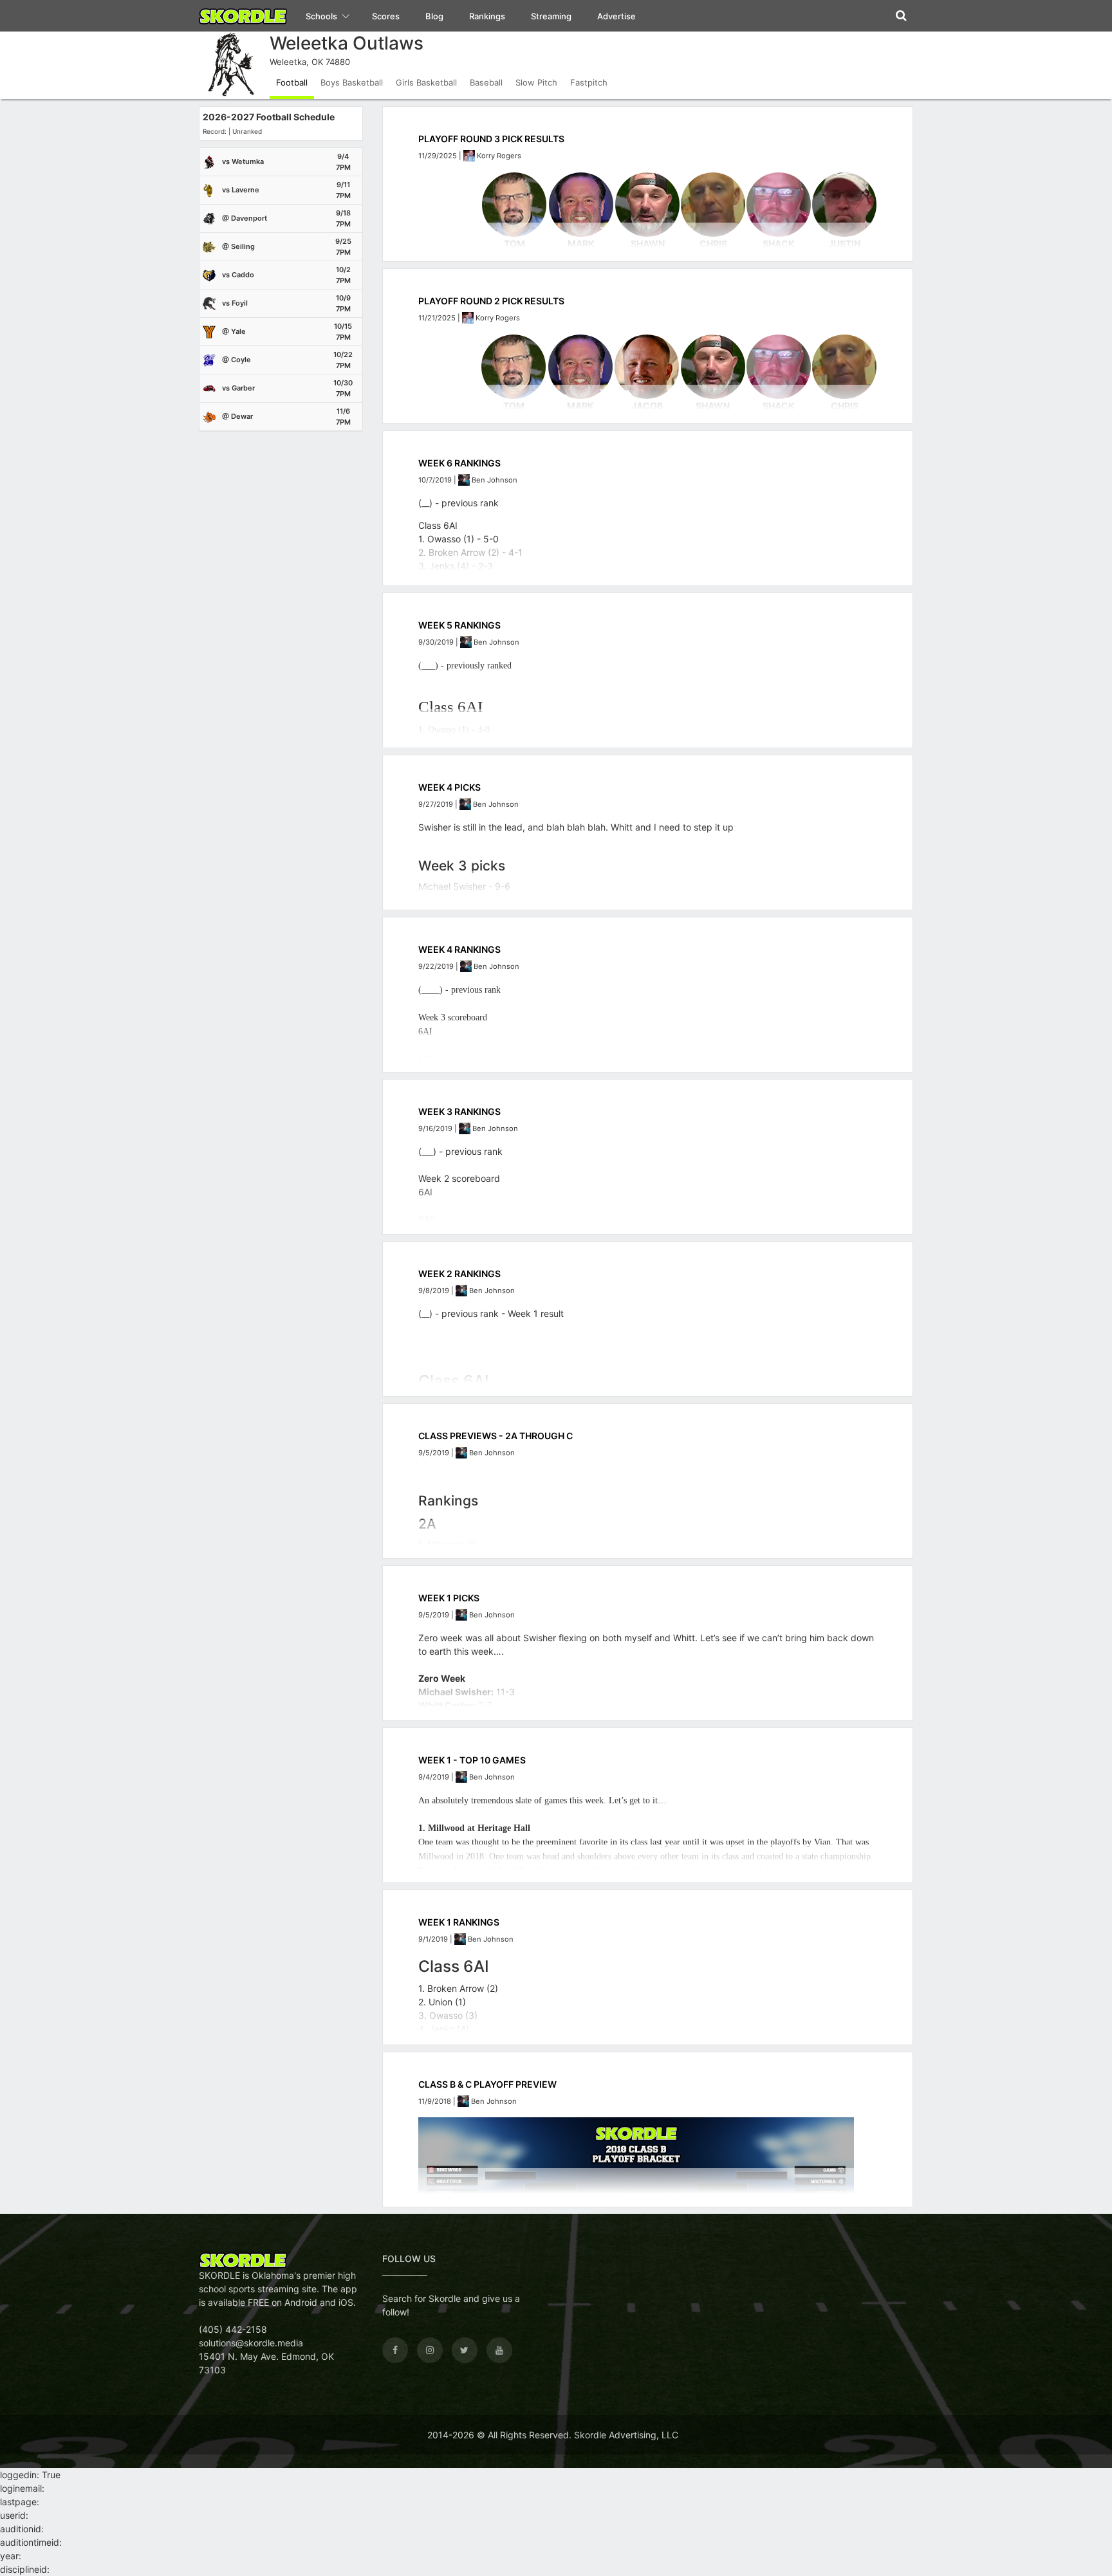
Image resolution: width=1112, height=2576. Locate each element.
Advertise (616, 16)
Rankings (487, 16)
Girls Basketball (426, 82)
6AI (425, 1192)
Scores (386, 16)
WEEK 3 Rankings (459, 1111)
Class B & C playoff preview (487, 2084)
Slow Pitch (536, 82)
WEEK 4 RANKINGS (459, 949)
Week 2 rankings (459, 1274)
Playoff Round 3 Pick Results (491, 139)
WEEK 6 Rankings (459, 463)
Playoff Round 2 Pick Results (491, 301)
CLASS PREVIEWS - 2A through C (496, 1436)
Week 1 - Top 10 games (472, 1760)
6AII (427, 1219)
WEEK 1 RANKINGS (459, 1922)
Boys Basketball (352, 82)
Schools (322, 16)
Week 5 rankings (459, 625)
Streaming (551, 16)
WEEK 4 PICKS (449, 787)
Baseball (486, 82)
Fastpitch (589, 82)
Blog (434, 16)
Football (292, 82)
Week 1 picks (449, 1598)
